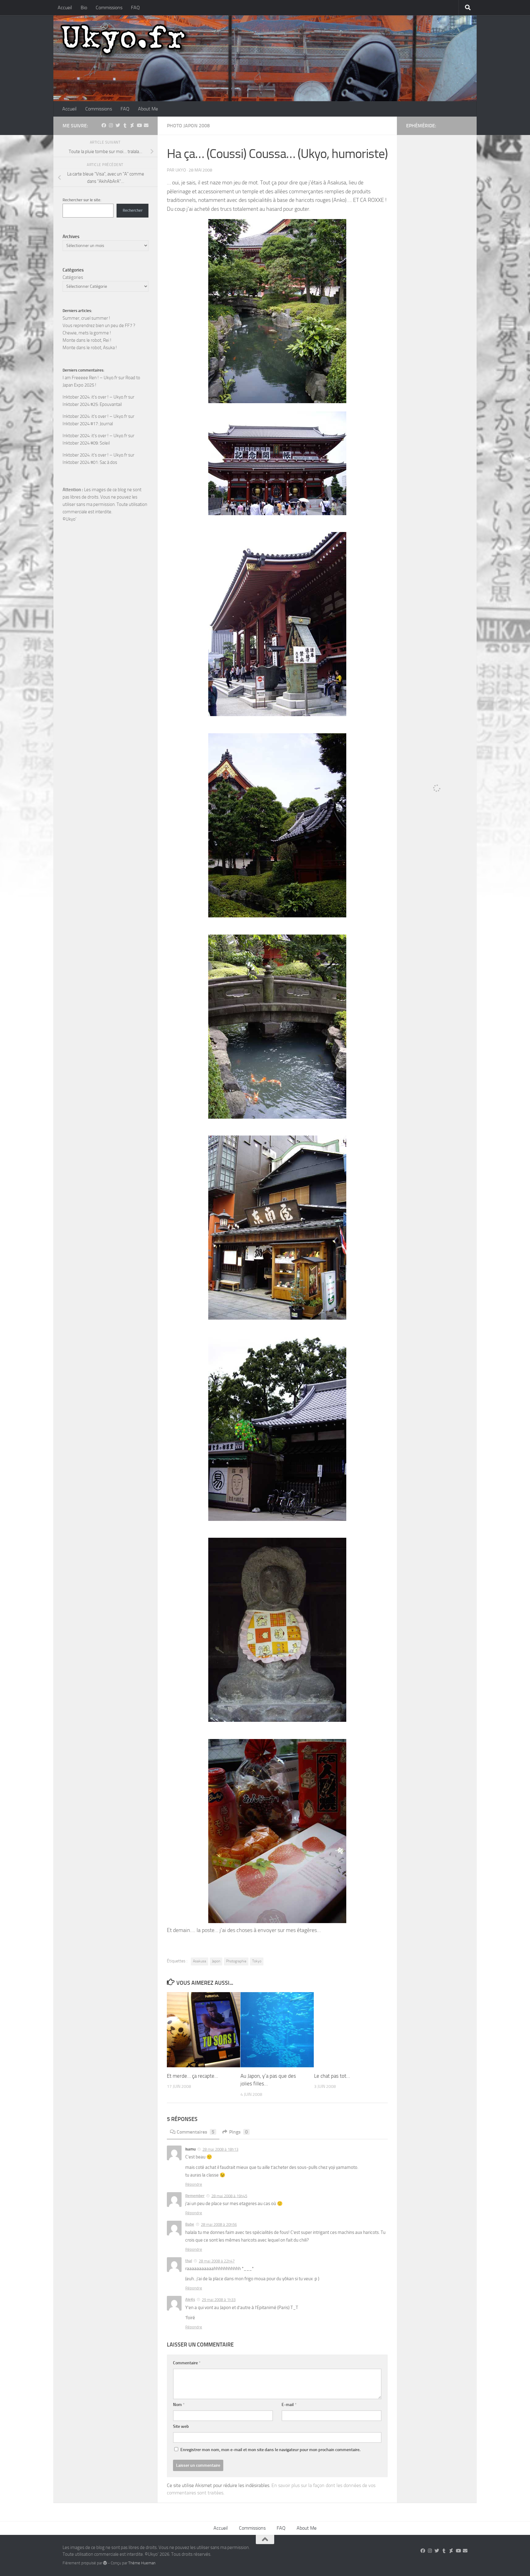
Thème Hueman (142, 2563)
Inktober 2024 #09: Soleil (86, 443)
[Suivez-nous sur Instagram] (111, 125)
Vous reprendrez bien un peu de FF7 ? (99, 326)
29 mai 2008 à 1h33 (219, 2300)
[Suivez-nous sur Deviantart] (132, 125)
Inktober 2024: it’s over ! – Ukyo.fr (95, 397)
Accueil (65, 8)
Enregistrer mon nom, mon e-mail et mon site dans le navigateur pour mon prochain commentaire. (270, 2450)
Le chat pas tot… (332, 2076)
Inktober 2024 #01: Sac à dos (90, 462)
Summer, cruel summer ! (86, 318)
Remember (195, 2196)
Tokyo (257, 1961)
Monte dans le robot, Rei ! (87, 340)
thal (189, 2261)
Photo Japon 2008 (188, 126)
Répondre (194, 2184)
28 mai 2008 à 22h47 (217, 2261)
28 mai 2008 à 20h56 (219, 2225)
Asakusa (200, 1961)
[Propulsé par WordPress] (105, 2563)
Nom (179, 2405)
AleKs (190, 2299)
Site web (181, 2426)
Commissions (109, 8)
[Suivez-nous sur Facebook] (104, 125)
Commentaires (196, 2132)
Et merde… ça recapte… (192, 2076)
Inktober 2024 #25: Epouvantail (92, 404)
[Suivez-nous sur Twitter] (118, 125)
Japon (216, 1961)
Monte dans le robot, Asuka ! (90, 348)
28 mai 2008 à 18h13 (220, 2149)
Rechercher (133, 210)
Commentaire (187, 2363)
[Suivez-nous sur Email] (146, 125)
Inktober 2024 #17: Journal (88, 424)
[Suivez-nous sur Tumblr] (125, 125)
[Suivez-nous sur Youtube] (139, 125)
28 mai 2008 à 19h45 (229, 2196)
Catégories (73, 277)
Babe (190, 2224)
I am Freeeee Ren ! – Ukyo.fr (90, 378)
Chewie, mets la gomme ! (87, 333)
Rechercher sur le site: (82, 200)
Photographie (236, 1961)
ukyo (181, 170)
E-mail (289, 2405)
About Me (148, 109)
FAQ (135, 8)
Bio (84, 8)
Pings (238, 2132)
